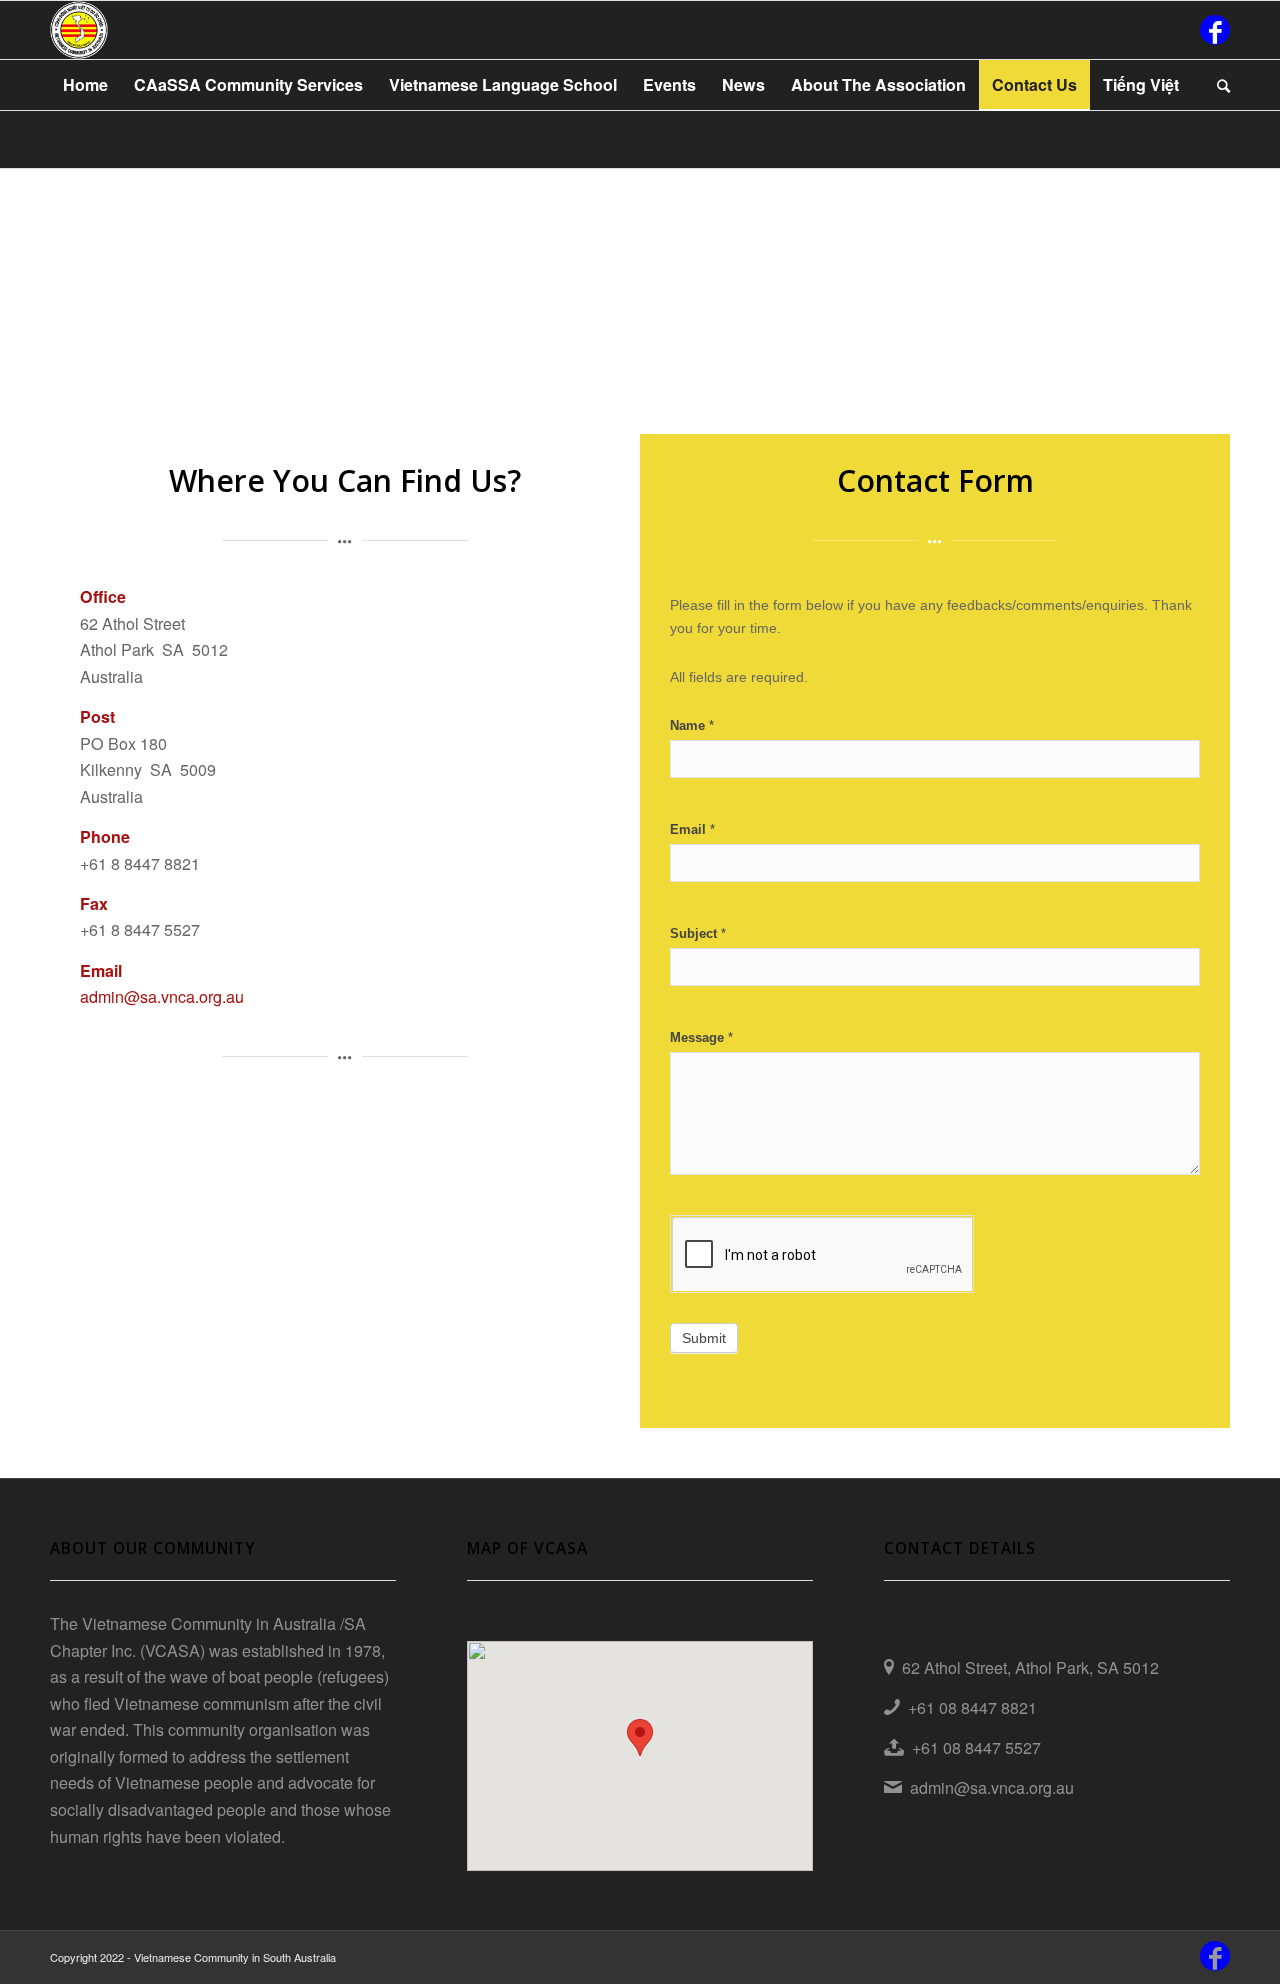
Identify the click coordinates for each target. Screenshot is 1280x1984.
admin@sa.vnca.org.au (162, 996)
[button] (640, 1737)
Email (692, 829)
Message (701, 1037)
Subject (698, 933)
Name (692, 725)
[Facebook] (1215, 30)
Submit (704, 1338)
